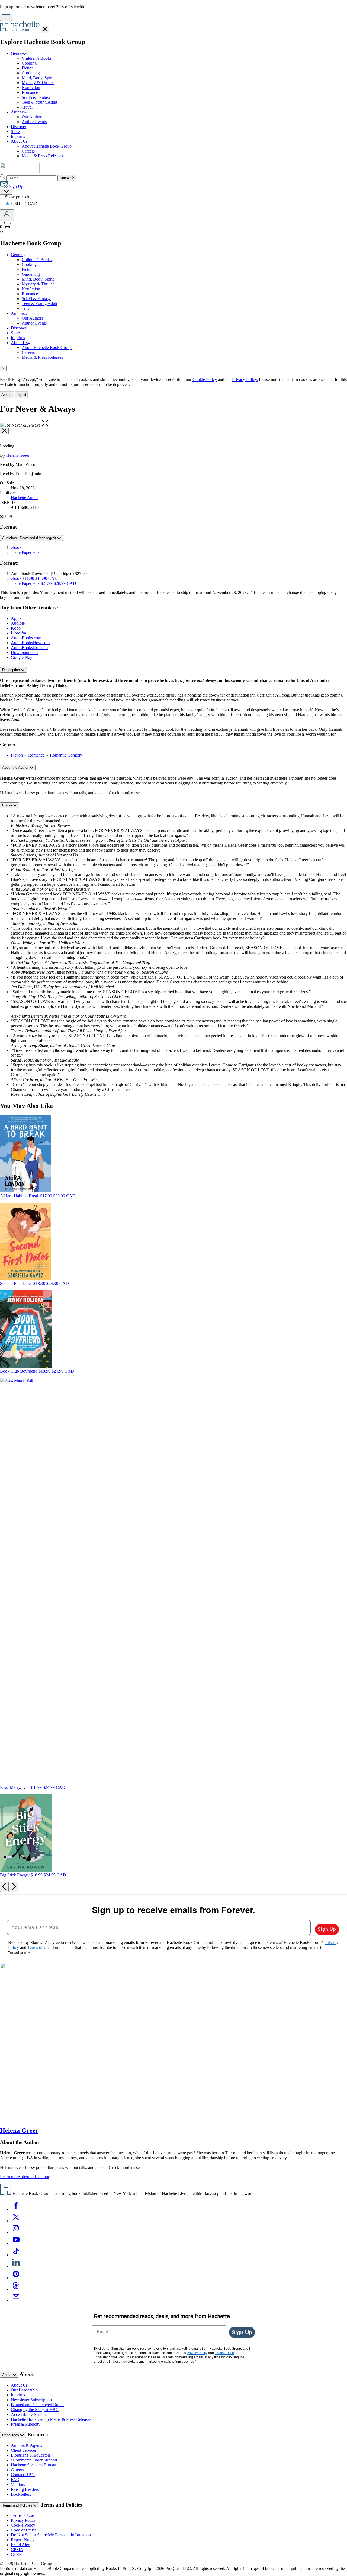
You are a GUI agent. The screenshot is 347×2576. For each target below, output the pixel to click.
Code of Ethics (24, 2530)
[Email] (16, 2300)
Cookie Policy (205, 379)
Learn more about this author (25, 2177)
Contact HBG (23, 2475)
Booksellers (21, 2494)
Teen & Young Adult (39, 102)
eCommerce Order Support (34, 2460)
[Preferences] (6, 192)
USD (16, 204)
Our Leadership (24, 2390)
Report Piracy (23, 2540)
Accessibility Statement (31, 2414)
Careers (28, 151)
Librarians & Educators (31, 2455)
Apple (16, 618)
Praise (8, 805)
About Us (19, 141)
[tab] (173, 368)
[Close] (4, 431)
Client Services (24, 2450)
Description (12, 670)
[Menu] (6, 17)
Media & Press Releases (42, 156)
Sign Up (327, 1929)
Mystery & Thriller (38, 83)
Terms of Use (22, 2515)
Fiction (28, 68)
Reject (21, 395)
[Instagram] (16, 2232)
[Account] (7, 215)
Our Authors (32, 117)
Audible (18, 623)
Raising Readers (25, 2489)
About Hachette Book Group (47, 146)
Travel (27, 107)
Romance (30, 92)
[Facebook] (16, 2209)
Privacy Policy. (245, 379)
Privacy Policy (23, 2520)
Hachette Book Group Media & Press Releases (51, 2419)
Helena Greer (18, 455)
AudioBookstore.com (29, 648)
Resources (11, 2435)
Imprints (18, 136)
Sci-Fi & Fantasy (36, 97)
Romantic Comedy (66, 755)
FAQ (15, 2480)
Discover (19, 127)
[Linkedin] (16, 2266)
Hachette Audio (24, 498)
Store (15, 131)
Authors (18, 112)
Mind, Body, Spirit (38, 78)
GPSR (16, 2554)
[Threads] (16, 2289)
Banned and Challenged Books (38, 2405)
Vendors (18, 2484)
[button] (45, 425)
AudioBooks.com (26, 638)
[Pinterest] (16, 2278)
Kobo (16, 628)
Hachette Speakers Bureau (33, 2465)
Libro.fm (18, 633)
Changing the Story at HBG (35, 2410)
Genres (17, 53)
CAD (33, 204)
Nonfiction (31, 88)
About (7, 2375)
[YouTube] (16, 2243)
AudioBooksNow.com (30, 643)
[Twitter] (16, 2221)
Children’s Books (37, 58)
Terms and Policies (18, 2505)
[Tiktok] (16, 2255)
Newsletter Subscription (31, 2400)
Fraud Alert (21, 2545)
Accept (7, 395)
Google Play (22, 657)
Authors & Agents (26, 2445)
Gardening (31, 73)
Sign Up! (16, 186)
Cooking (29, 63)
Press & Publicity (26, 2424)
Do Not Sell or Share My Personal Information (51, 2535)
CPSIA (17, 2550)
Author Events (34, 122)
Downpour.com (24, 652)
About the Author (16, 768)
